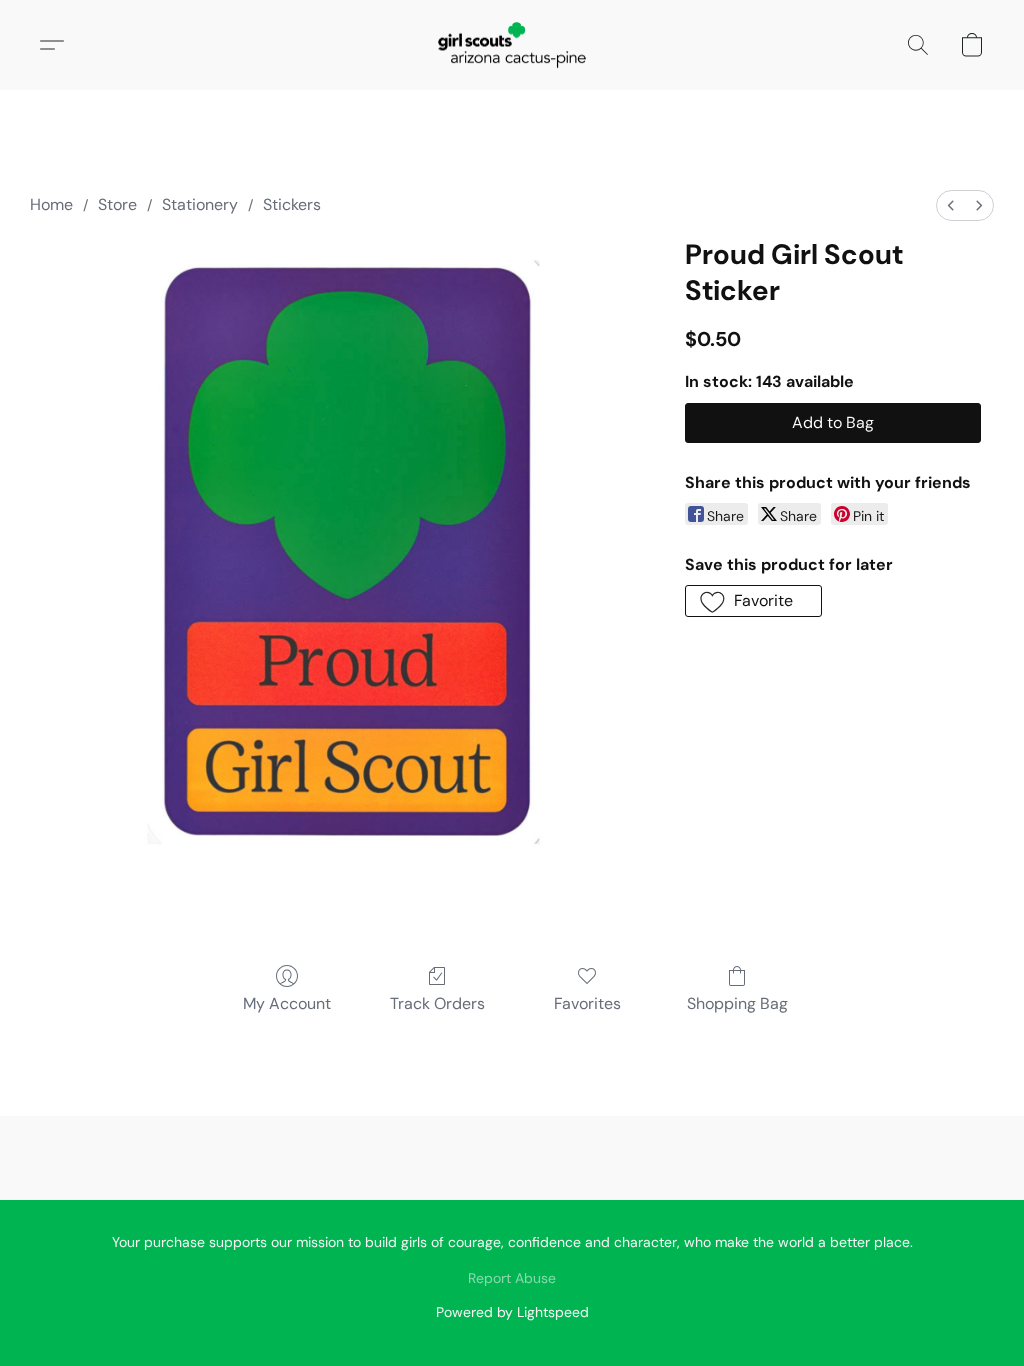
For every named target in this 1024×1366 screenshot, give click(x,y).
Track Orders (437, 1003)
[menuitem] (951, 205)
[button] (512, 45)
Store (117, 204)
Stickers (292, 204)
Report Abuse (512, 1278)
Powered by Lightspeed (512, 1312)
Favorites (587, 1003)
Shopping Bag (737, 1003)
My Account (287, 1003)
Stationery (200, 204)
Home (51, 204)
